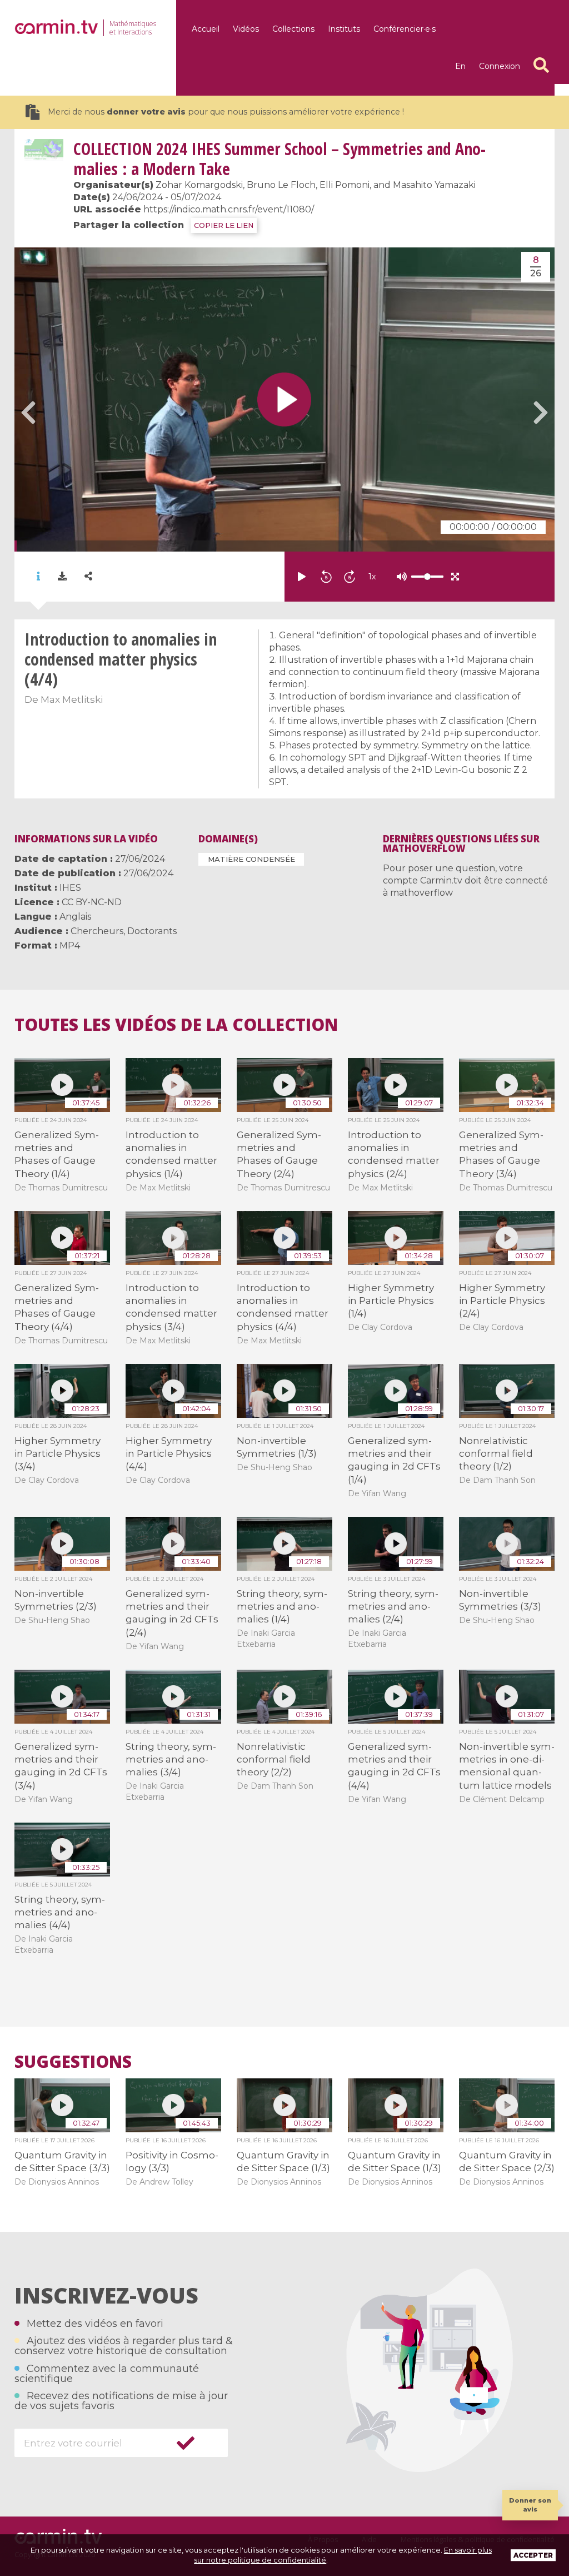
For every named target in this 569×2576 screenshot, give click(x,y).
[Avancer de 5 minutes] (350, 577)
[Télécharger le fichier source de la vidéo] (62, 577)
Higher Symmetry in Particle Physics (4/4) (169, 1454)
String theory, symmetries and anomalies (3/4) (171, 1759)
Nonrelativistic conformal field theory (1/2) (496, 1454)
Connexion (500, 66)
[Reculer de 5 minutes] (326, 577)
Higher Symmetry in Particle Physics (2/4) (502, 1301)
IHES (70, 888)
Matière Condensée (251, 859)
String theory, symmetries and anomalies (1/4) (282, 1607)
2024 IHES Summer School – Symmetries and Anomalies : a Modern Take (279, 159)
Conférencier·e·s (405, 29)
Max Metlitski (72, 699)
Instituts (344, 29)
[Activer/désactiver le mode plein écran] (455, 577)
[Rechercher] (541, 65)
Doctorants (152, 931)
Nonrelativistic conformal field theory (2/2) (274, 1759)
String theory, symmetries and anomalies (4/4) (60, 1912)
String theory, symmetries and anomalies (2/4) (393, 1607)
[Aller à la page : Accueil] (56, 27)
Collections (293, 29)
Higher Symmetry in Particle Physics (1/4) (391, 1301)
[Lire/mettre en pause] (302, 577)
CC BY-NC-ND (92, 902)
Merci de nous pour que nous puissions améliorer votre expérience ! (226, 112)
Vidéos (246, 29)
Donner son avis (530, 2505)
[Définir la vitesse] (400, 577)
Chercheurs (97, 931)
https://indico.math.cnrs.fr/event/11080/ (229, 209)
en (460, 66)
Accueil (206, 29)
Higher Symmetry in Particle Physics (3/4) (58, 1454)
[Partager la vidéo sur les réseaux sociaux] (88, 576)
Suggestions (73, 2062)
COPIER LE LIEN (224, 225)
